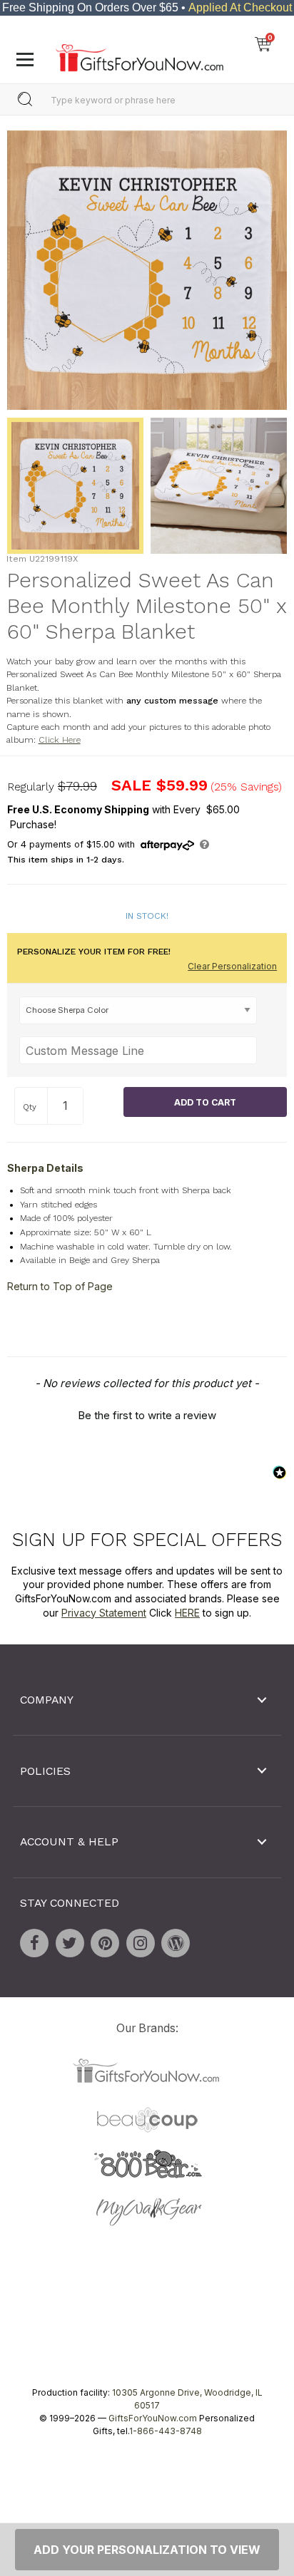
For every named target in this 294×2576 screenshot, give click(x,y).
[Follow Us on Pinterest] (105, 1942)
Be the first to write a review (147, 1415)
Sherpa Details (45, 1168)
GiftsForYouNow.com (153, 2418)
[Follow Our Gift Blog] (176, 1942)
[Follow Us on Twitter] (70, 1942)
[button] (147, 1413)
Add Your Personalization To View (147, 2550)
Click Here (60, 740)
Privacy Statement (104, 1612)
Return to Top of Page (60, 1286)
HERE (187, 1612)
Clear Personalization (232, 966)
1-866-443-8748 (166, 2431)
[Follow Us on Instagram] (141, 1942)
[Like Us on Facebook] (34, 1942)
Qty (30, 1107)
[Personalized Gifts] (140, 54)
